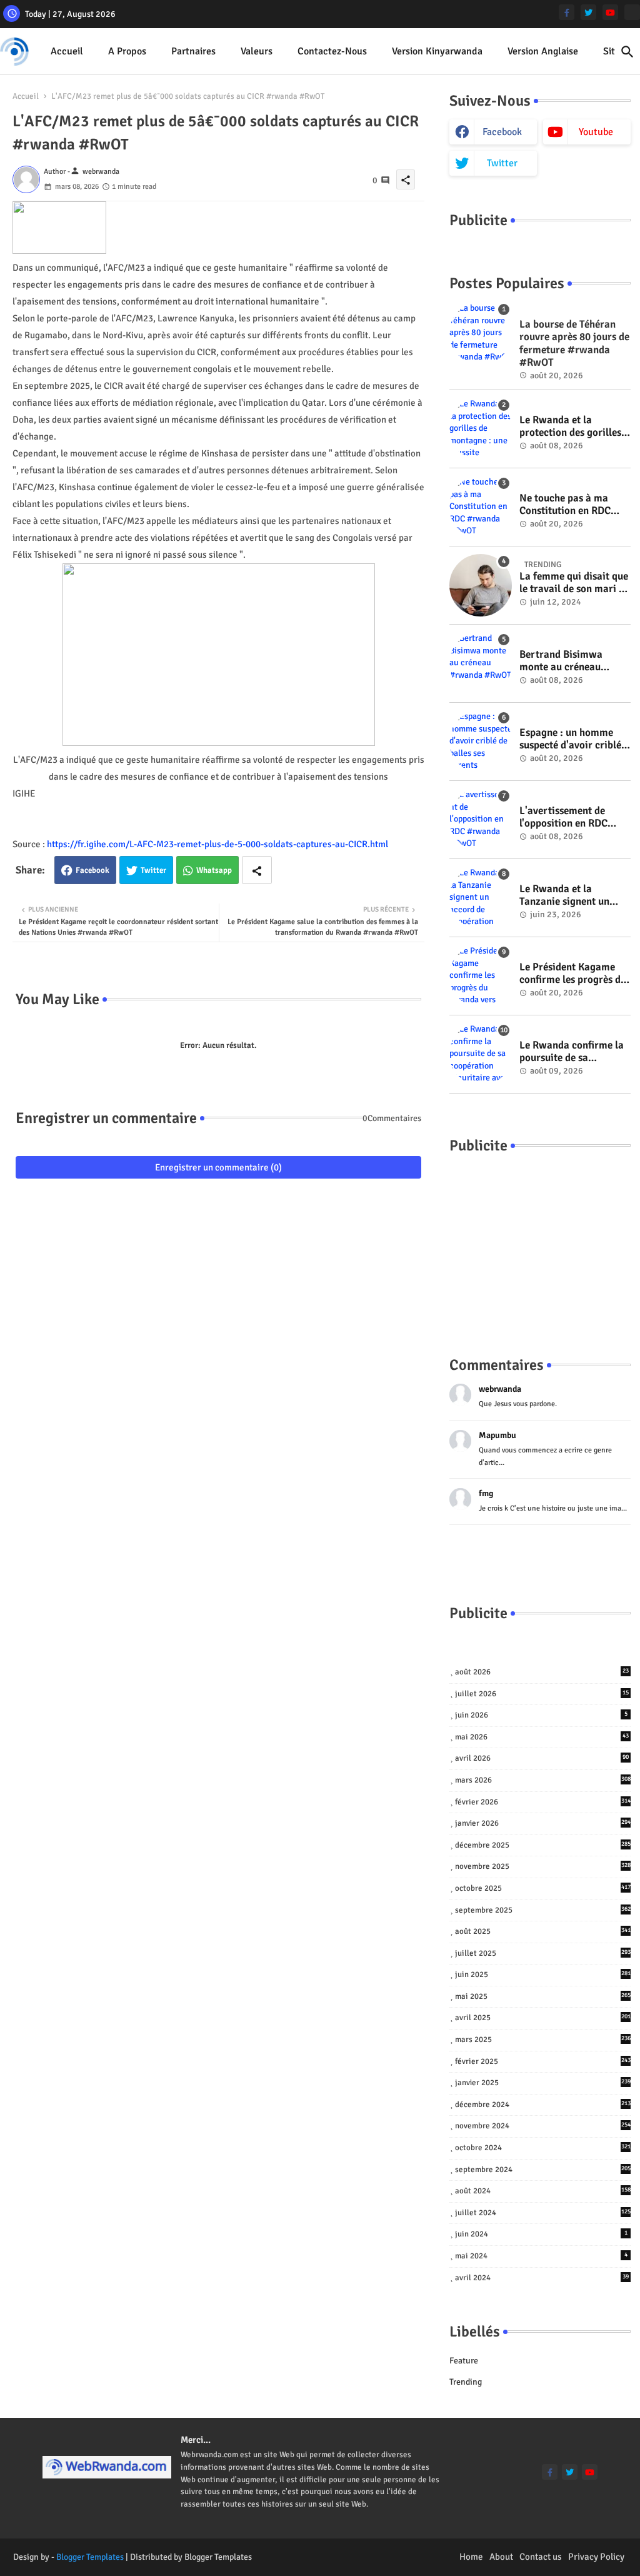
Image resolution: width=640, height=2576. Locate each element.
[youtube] (610, 12)
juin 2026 (541, 1715)
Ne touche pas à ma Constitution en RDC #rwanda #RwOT (565, 505)
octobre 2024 (543, 2148)
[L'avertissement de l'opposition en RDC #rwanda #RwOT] (481, 820)
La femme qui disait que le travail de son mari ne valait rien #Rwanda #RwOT (574, 583)
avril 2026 (542, 1758)
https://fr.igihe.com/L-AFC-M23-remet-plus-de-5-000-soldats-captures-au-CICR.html (217, 844)
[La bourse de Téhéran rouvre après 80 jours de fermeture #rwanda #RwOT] (481, 333)
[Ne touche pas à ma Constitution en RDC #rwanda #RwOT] (481, 507)
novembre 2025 (543, 1866)
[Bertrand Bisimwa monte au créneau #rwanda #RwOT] (481, 663)
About (501, 2557)
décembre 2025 (543, 1845)
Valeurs (257, 51)
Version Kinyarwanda (437, 51)
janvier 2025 (543, 2083)
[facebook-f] (567, 12)
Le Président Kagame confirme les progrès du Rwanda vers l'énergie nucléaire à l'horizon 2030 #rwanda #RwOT (573, 974)
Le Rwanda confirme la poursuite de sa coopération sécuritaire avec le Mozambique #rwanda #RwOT (573, 1052)
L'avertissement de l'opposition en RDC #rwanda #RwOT (563, 818)
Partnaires (193, 51)
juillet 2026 (542, 1694)
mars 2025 (543, 2040)
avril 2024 (542, 2278)
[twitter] (588, 12)
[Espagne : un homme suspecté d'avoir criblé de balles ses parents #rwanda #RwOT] (481, 742)
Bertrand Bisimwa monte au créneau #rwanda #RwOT (561, 661)
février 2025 (543, 2061)
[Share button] (257, 870)
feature (464, 2361)
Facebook (92, 870)
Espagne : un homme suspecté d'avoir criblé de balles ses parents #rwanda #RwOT (570, 739)
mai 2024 (541, 2256)
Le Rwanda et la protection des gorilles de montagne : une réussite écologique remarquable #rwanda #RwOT (571, 427)
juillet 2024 (543, 2213)
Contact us (541, 2557)
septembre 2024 (543, 2170)
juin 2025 (543, 1975)
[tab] (67, 52)
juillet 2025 (543, 1953)
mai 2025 (543, 1996)
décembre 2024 (543, 2105)
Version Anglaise (543, 51)
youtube (596, 132)
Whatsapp (214, 870)
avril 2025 (543, 2018)
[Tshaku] (632, 12)
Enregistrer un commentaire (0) (218, 1167)
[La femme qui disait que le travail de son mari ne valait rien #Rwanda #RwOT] (481, 585)
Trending (466, 2382)
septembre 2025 (543, 1910)
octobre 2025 (543, 1888)
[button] (627, 52)
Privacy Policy (596, 2557)
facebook (502, 132)
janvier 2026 (543, 1823)
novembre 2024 (543, 2126)
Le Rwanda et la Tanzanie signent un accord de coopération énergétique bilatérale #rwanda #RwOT (570, 896)
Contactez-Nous (332, 51)
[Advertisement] (540, 1242)
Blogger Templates (90, 2557)
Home (471, 2557)
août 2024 (543, 2191)
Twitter (153, 870)
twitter (502, 163)
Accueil (67, 51)
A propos (127, 51)
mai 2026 (542, 1737)
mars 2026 (543, 1780)
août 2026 (542, 1672)
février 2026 (543, 1802)
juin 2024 (541, 2234)
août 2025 (543, 1931)
